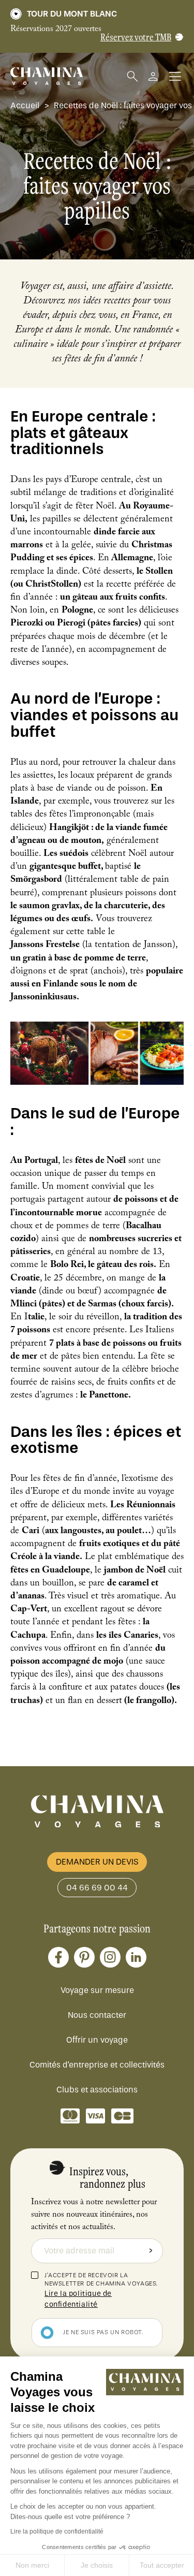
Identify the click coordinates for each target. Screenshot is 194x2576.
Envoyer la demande (151, 2251)
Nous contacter (97, 2015)
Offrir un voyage (97, 2040)
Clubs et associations (97, 2090)
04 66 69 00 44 (97, 1888)
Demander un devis (97, 1862)
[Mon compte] (153, 76)
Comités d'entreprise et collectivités (97, 2065)
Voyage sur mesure (97, 1990)
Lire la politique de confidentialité (57, 2531)
